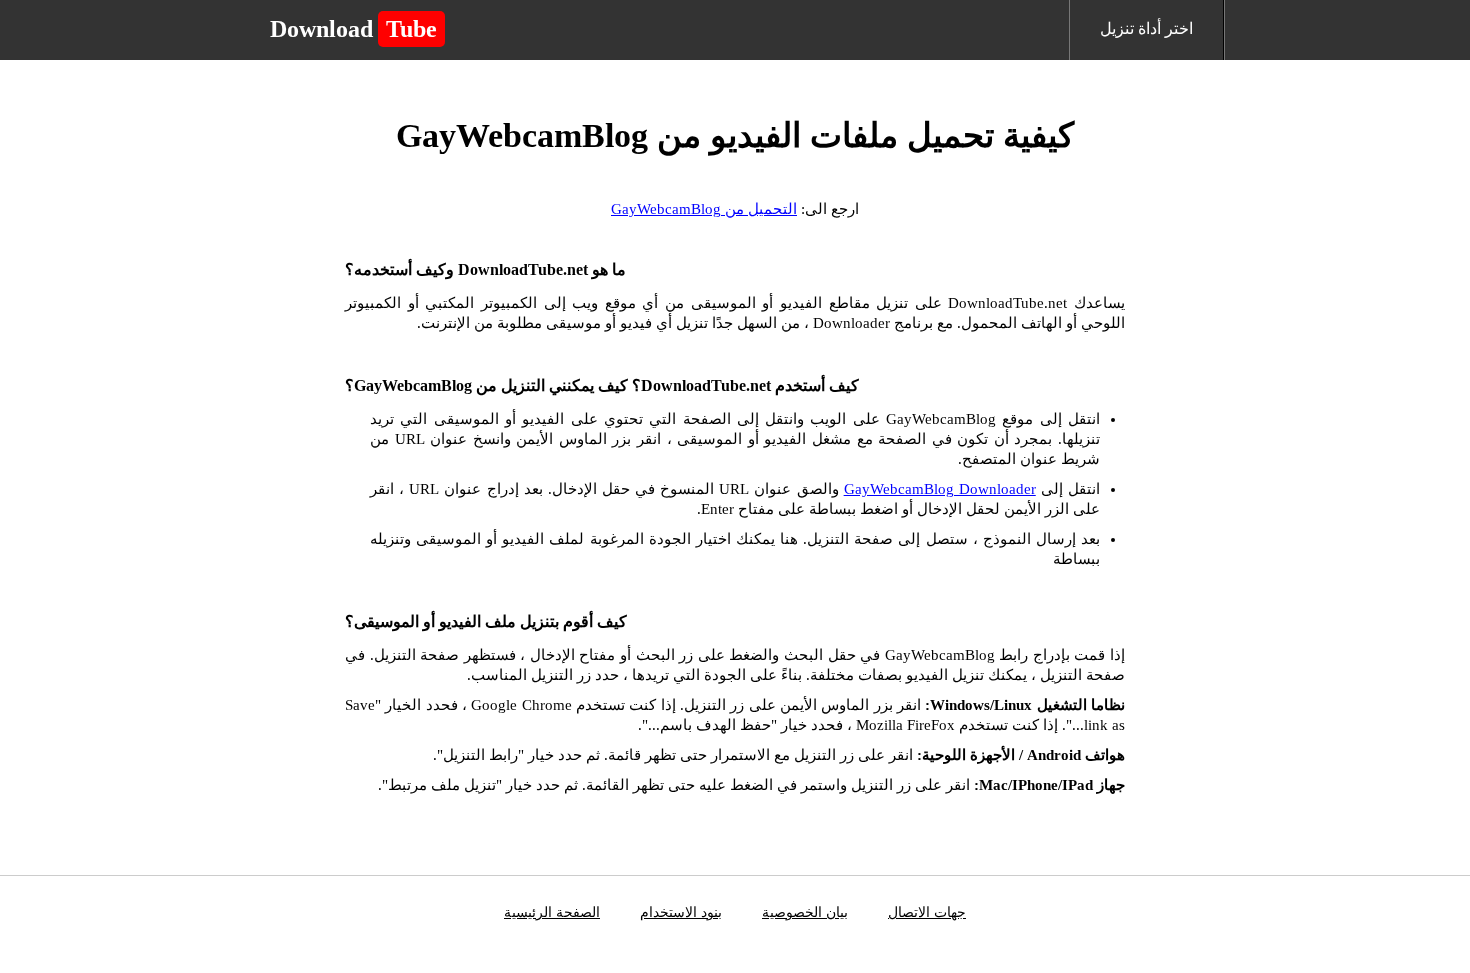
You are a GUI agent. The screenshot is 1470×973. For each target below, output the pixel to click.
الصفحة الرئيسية (552, 912)
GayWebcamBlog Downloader (940, 489)
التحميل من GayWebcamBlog (704, 209)
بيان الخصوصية (805, 912)
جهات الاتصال (927, 912)
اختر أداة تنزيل (1146, 28)
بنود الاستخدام (681, 912)
